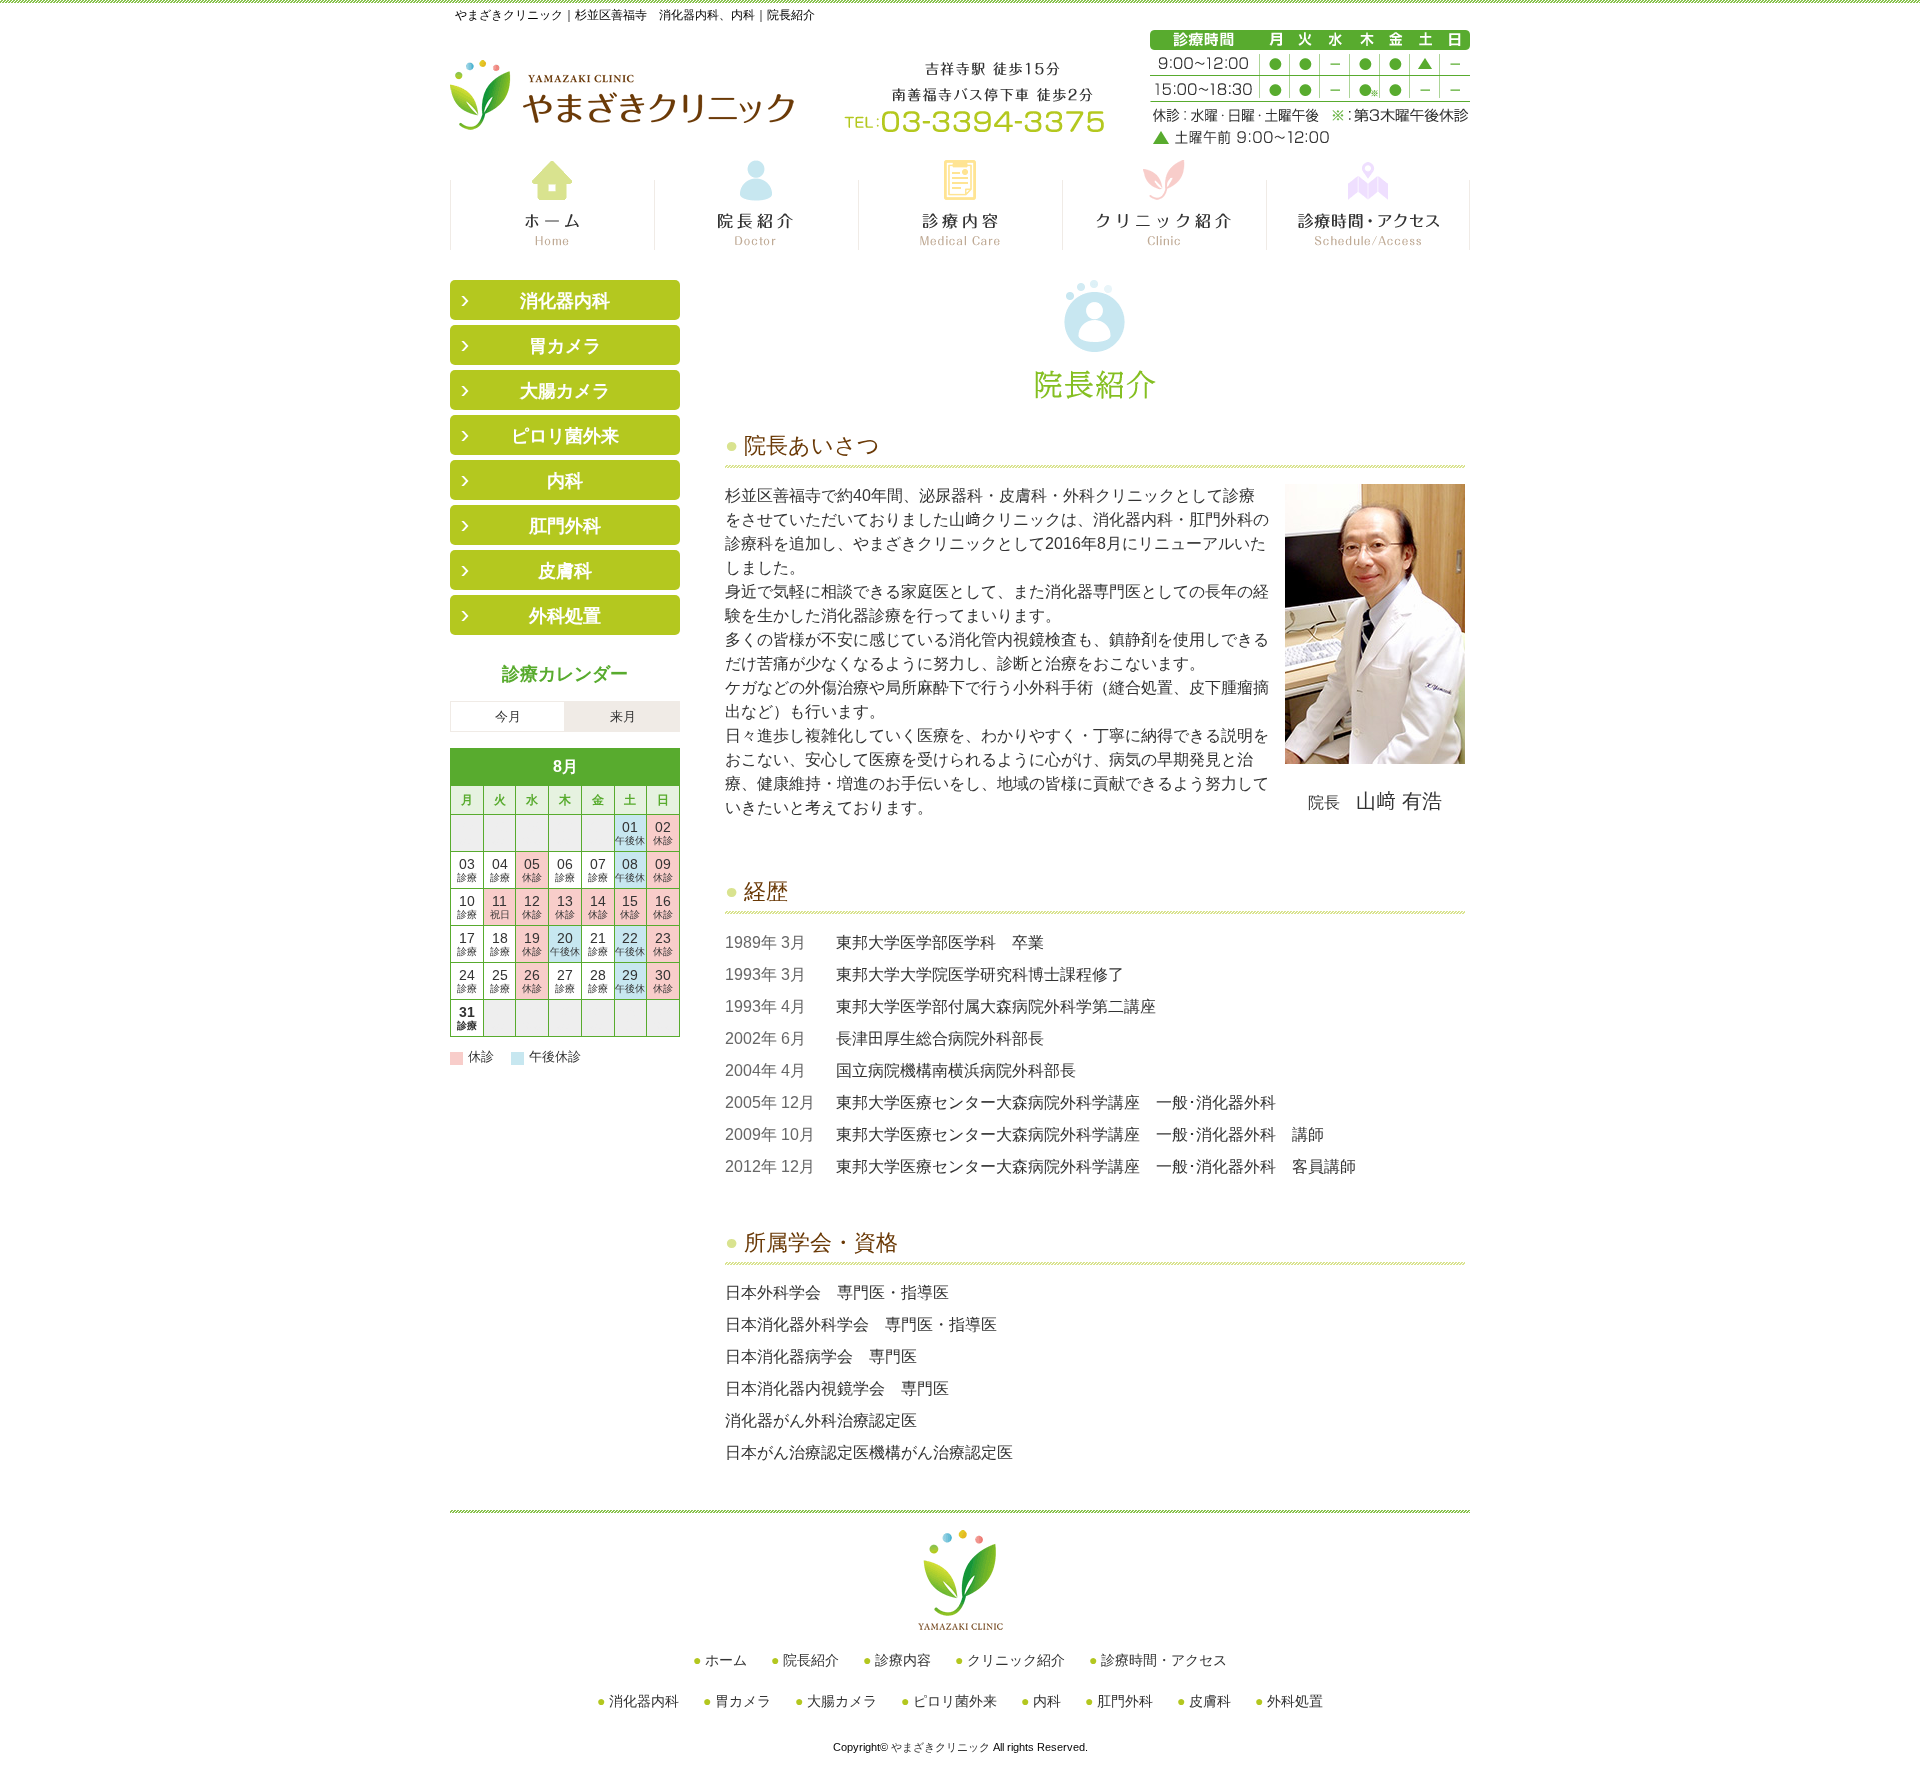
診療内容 (903, 1660)
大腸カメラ (565, 391)
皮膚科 (565, 571)
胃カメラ (565, 346)
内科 (565, 481)
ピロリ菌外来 (565, 436)
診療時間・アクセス (1164, 1660)
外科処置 (565, 616)
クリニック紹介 (1016, 1660)
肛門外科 (565, 526)
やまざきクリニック (940, 1747)
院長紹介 (811, 1660)
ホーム (726, 1660)
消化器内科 (565, 301)
